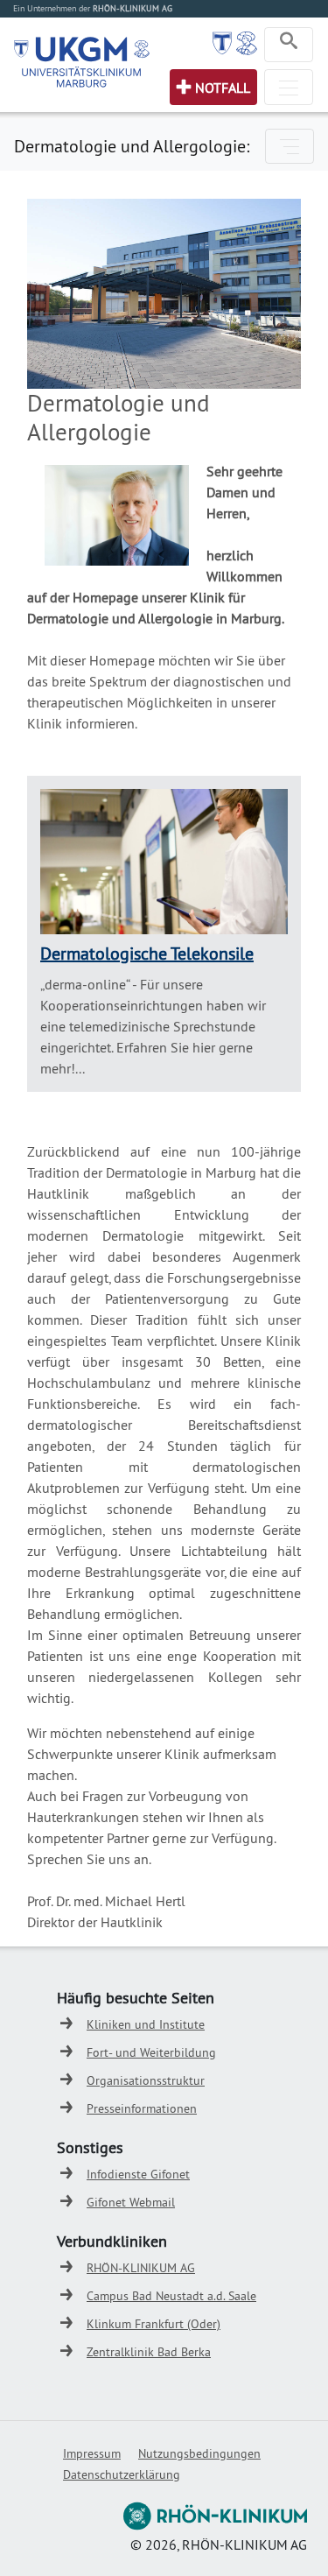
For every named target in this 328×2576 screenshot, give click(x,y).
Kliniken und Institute (146, 2024)
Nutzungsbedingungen (199, 2453)
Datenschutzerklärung (122, 2474)
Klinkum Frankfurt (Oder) (154, 2324)
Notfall (223, 88)
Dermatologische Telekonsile (147, 953)
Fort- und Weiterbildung (151, 2052)
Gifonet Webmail (131, 2202)
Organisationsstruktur (146, 2080)
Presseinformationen (142, 2108)
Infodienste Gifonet (138, 2174)
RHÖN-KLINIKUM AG (141, 2268)
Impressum (92, 2453)
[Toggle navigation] (289, 45)
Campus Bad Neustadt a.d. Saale (171, 2296)
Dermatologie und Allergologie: (132, 146)
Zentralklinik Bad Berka (149, 2352)
